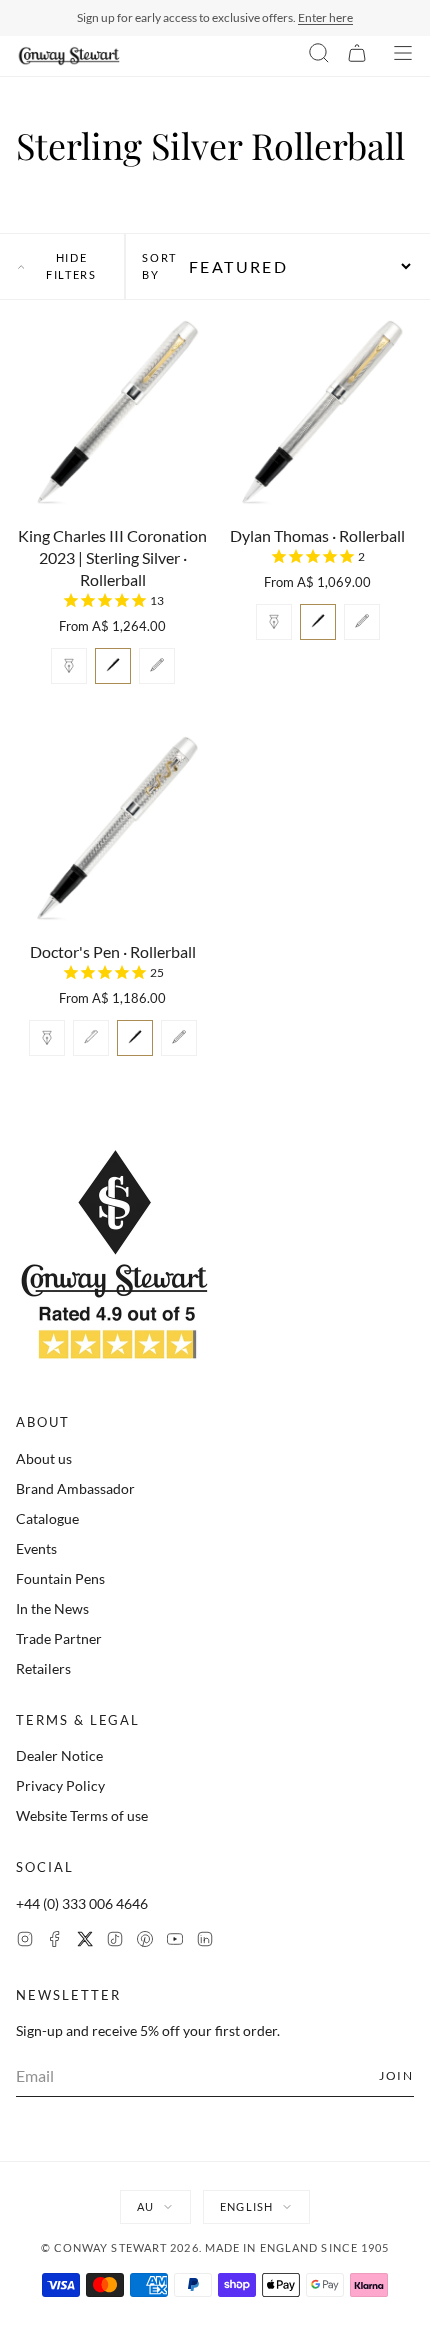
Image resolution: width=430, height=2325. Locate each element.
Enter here (325, 17)
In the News (52, 1608)
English (246, 2206)
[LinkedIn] (205, 1941)
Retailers (43, 1668)
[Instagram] (25, 1941)
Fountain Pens (60, 1578)
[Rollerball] (113, 666)
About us (44, 1458)
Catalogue (47, 1518)
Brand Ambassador (75, 1488)
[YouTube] (175, 1941)
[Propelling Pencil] (157, 666)
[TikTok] (115, 1941)
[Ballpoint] (91, 1038)
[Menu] (403, 56)
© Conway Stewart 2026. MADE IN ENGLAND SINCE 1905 (215, 2247)
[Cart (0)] (357, 56)
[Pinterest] (145, 1941)
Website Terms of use (82, 1815)
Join (396, 2075)
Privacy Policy (60, 1785)
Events (36, 1548)
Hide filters (71, 266)
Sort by (159, 266)
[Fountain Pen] (69, 666)
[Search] (319, 56)
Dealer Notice (59, 1755)
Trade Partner (59, 1638)
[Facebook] (55, 1941)
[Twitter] (85, 1941)
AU (145, 2206)
